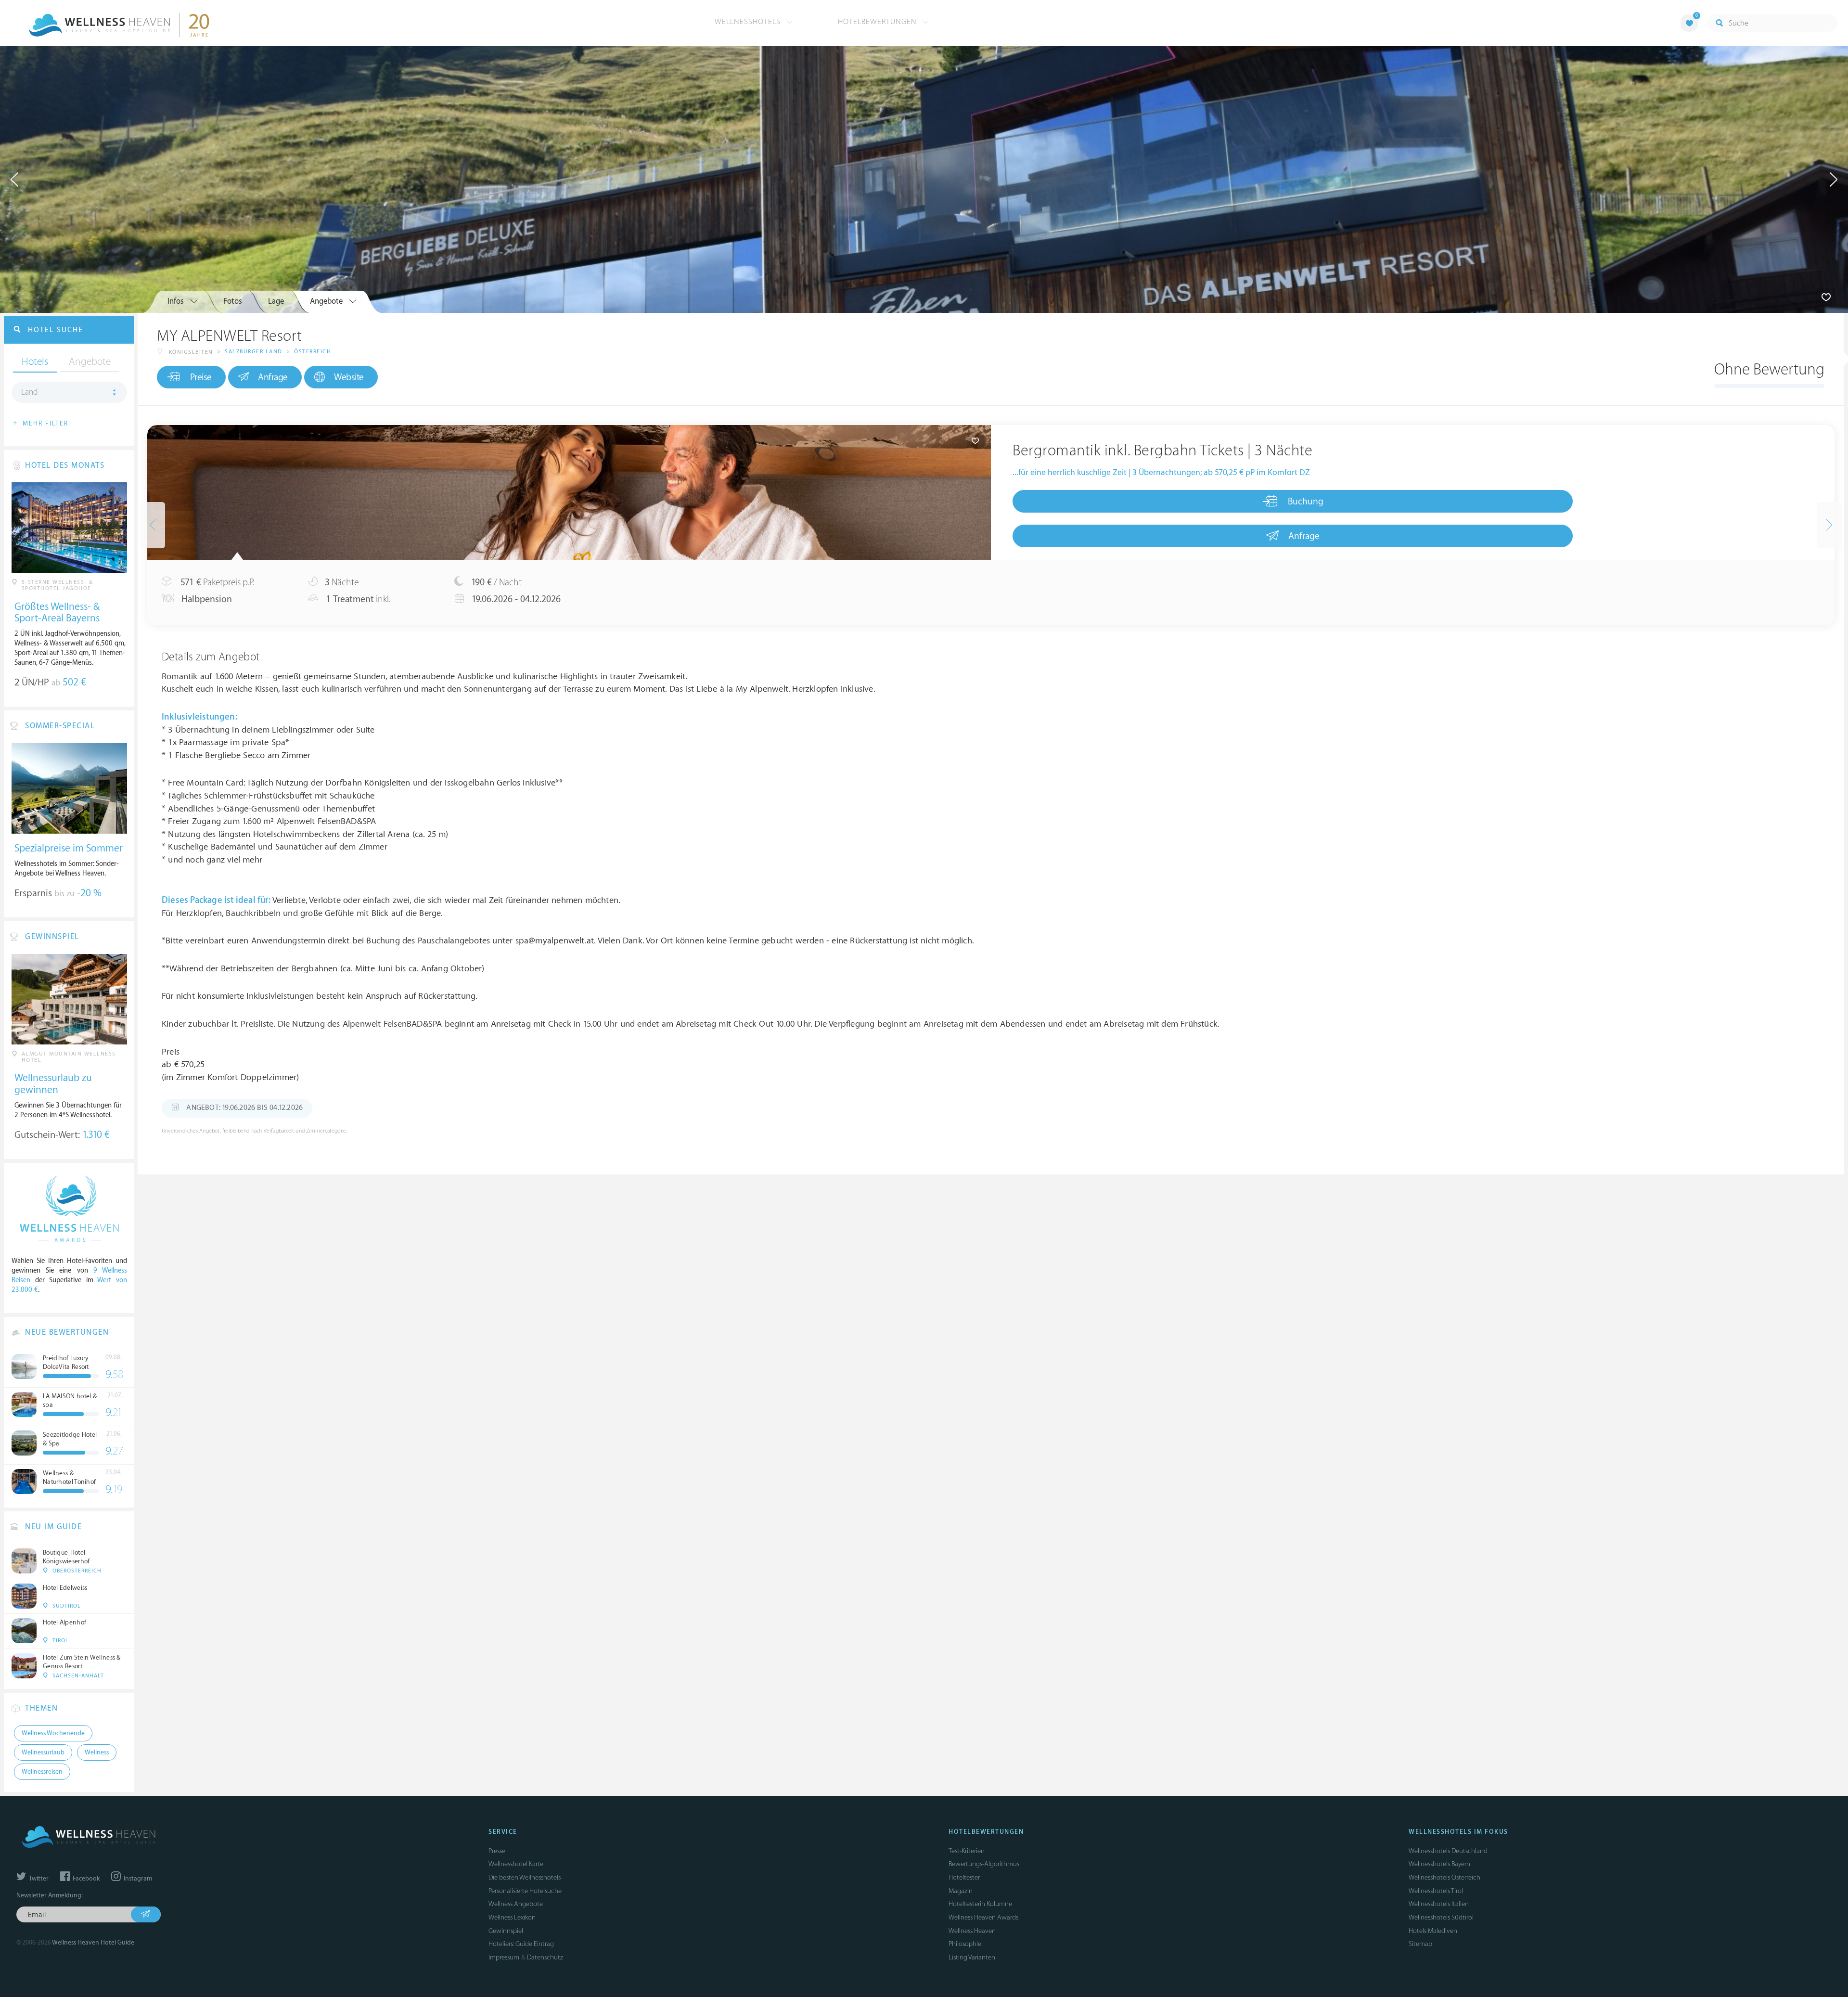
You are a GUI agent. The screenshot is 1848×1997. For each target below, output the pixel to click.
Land (30, 392)
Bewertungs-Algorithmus (984, 1864)
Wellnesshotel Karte (516, 1864)
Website (349, 377)
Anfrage (273, 377)
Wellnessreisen (42, 1772)
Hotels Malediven (1433, 1931)
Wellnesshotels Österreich (1444, 1877)
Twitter (38, 1879)
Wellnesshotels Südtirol (1441, 1917)
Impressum (504, 1957)
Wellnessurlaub (43, 1752)
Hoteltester (964, 1877)
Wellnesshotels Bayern (1439, 1864)
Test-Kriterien (967, 1851)
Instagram (137, 1879)
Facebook (85, 1879)
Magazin (961, 1891)
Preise (201, 377)
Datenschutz (545, 1957)
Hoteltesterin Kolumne (980, 1904)
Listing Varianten (972, 1957)
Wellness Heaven (972, 1931)
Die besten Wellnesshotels (525, 1877)
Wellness (97, 1752)
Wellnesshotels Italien (1439, 1904)
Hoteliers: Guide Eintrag (521, 1944)
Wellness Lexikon (512, 1917)
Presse (497, 1851)
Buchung (1306, 502)
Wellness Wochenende (53, 1733)
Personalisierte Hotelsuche (525, 1891)
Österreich (313, 352)
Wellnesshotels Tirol (1436, 1891)
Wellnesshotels (749, 22)
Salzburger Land (254, 352)
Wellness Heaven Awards (983, 1917)
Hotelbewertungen (879, 22)
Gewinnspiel (506, 1931)
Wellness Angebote (516, 1904)
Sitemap (1420, 1944)
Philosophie (965, 1944)
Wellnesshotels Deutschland (1448, 1851)
